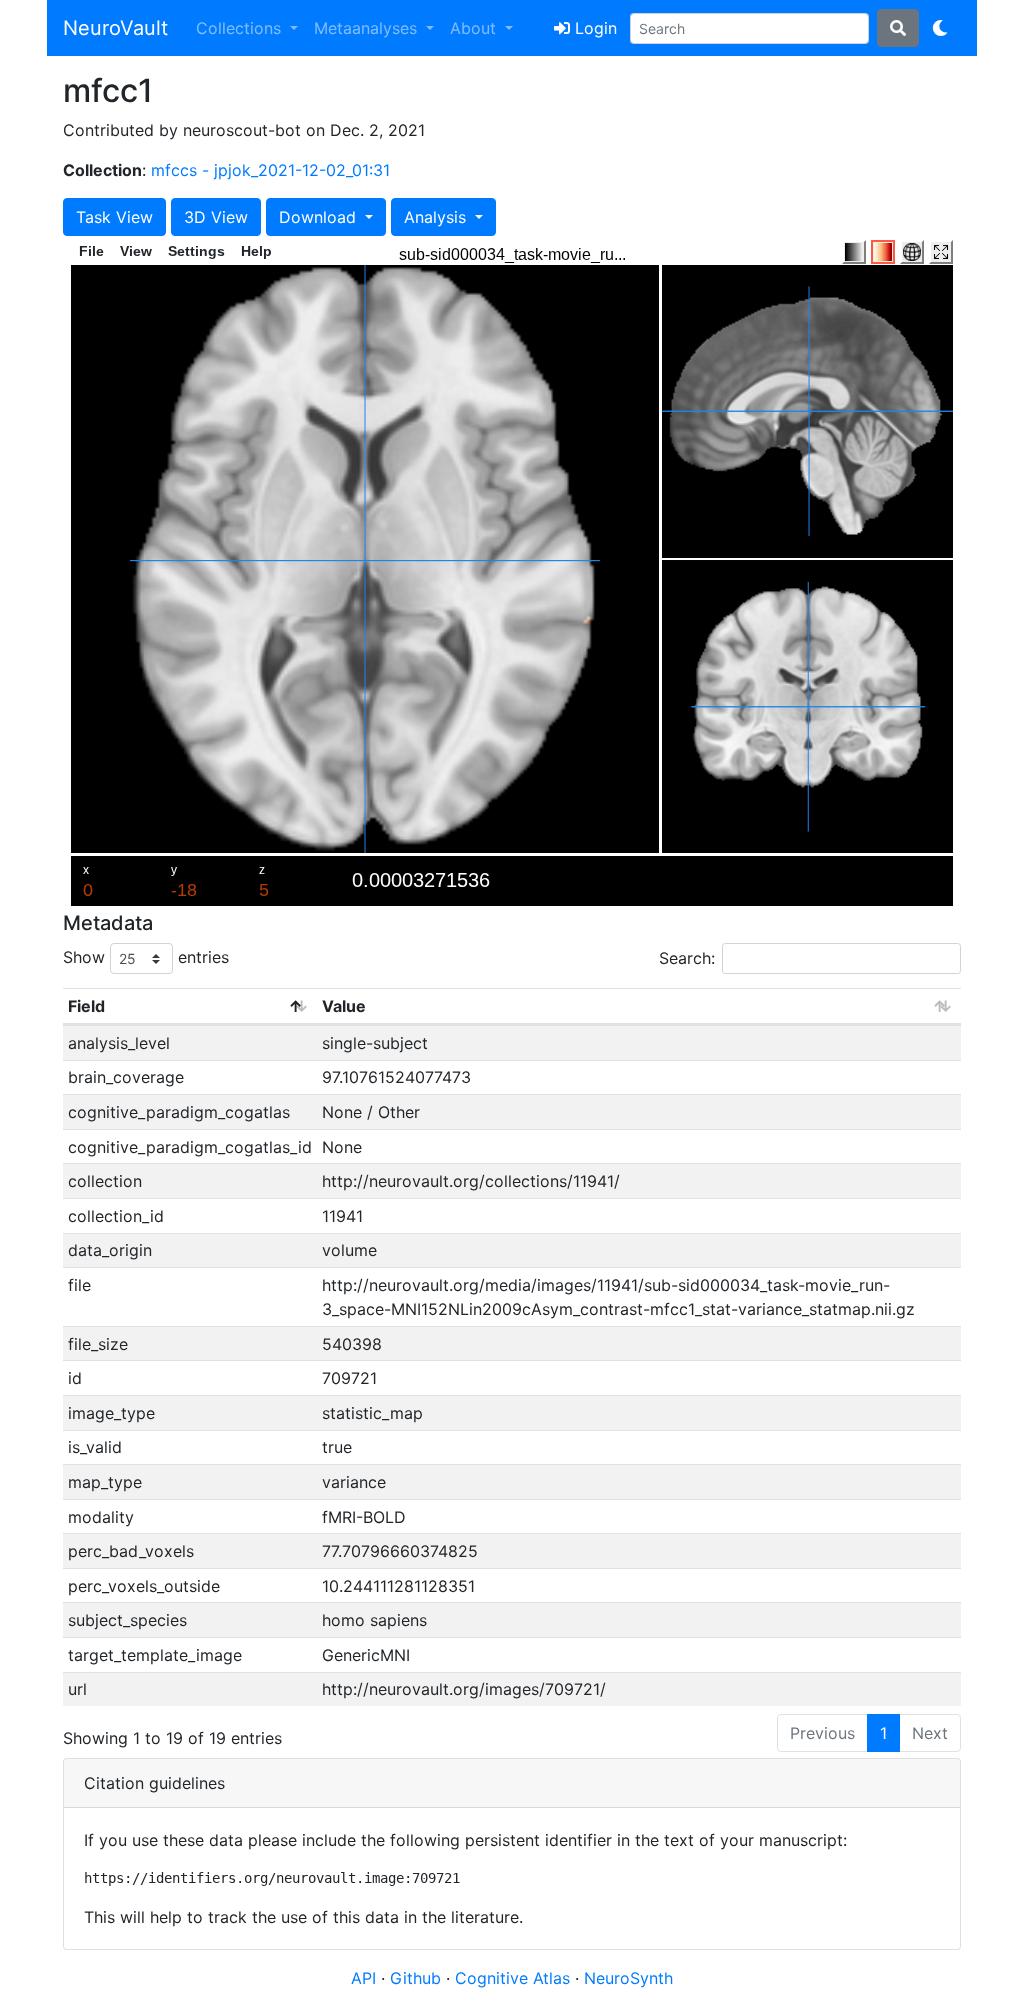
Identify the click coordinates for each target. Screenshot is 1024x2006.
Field (86, 1006)
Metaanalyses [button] (368, 28)
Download (320, 217)
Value (344, 1006)
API (363, 1978)
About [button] (475, 28)
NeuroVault (115, 28)
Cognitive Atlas (515, 1978)
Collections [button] (241, 28)
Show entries (146, 957)
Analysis (437, 217)
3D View (216, 217)
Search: (687, 958)
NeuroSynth (628, 1978)
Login (593, 28)
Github (418, 1978)
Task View (114, 217)
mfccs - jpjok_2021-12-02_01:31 (270, 170)
